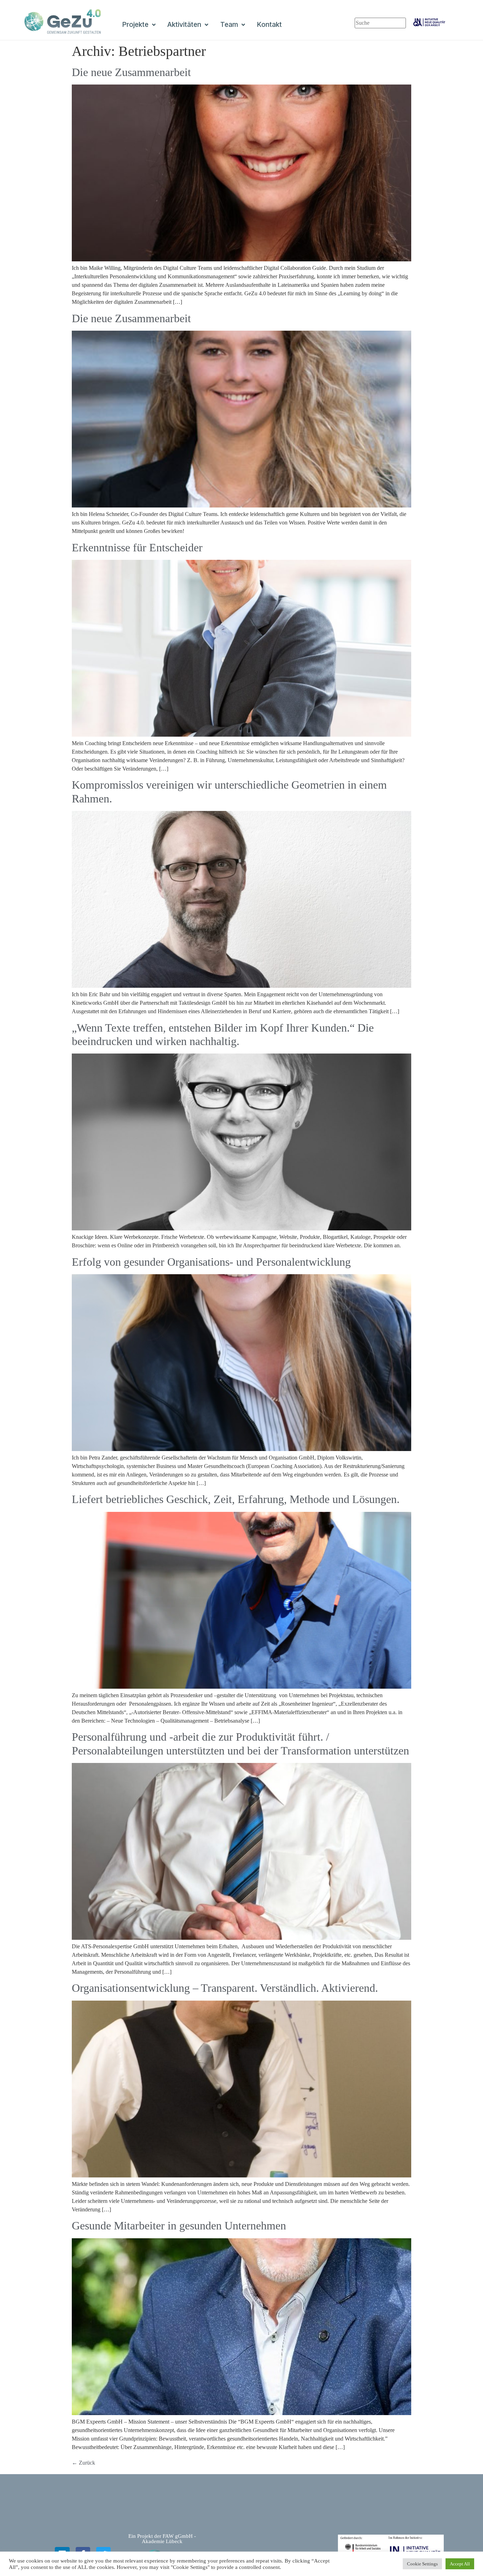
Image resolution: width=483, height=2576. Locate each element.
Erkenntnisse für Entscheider (137, 547)
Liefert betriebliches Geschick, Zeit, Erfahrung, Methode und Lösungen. (236, 1499)
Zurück (83, 2463)
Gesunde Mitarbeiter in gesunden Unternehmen (179, 2226)
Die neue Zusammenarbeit (131, 72)
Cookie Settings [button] (422, 2564)
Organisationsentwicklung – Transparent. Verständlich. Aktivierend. (225, 1988)
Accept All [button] (460, 2564)
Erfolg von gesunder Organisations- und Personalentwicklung (211, 1262)
